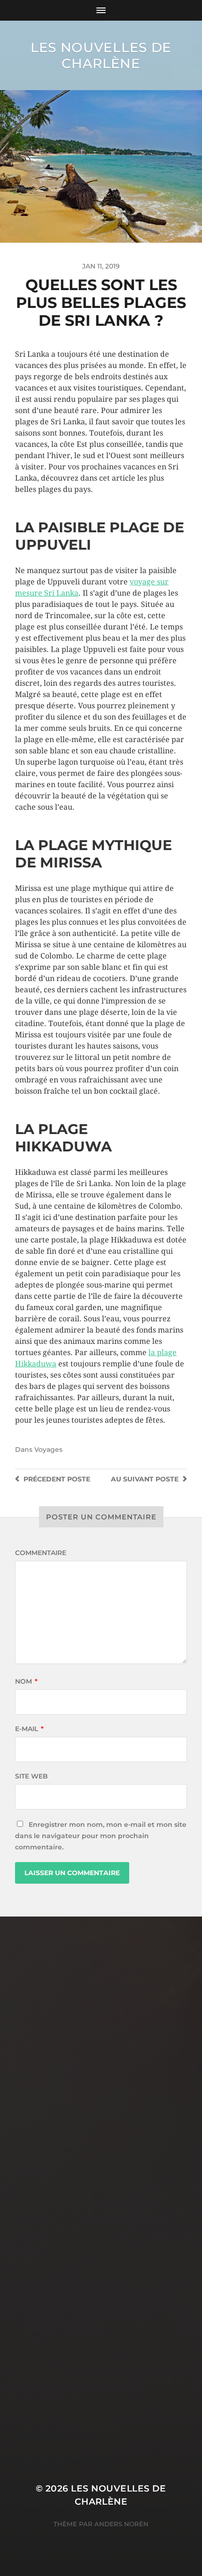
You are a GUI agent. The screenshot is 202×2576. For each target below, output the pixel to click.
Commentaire (41, 1553)
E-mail (29, 1729)
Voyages (48, 1449)
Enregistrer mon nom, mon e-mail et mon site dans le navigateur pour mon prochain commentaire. (101, 1836)
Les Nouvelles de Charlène (101, 55)
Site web (31, 1776)
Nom (26, 1681)
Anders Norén (121, 2524)
